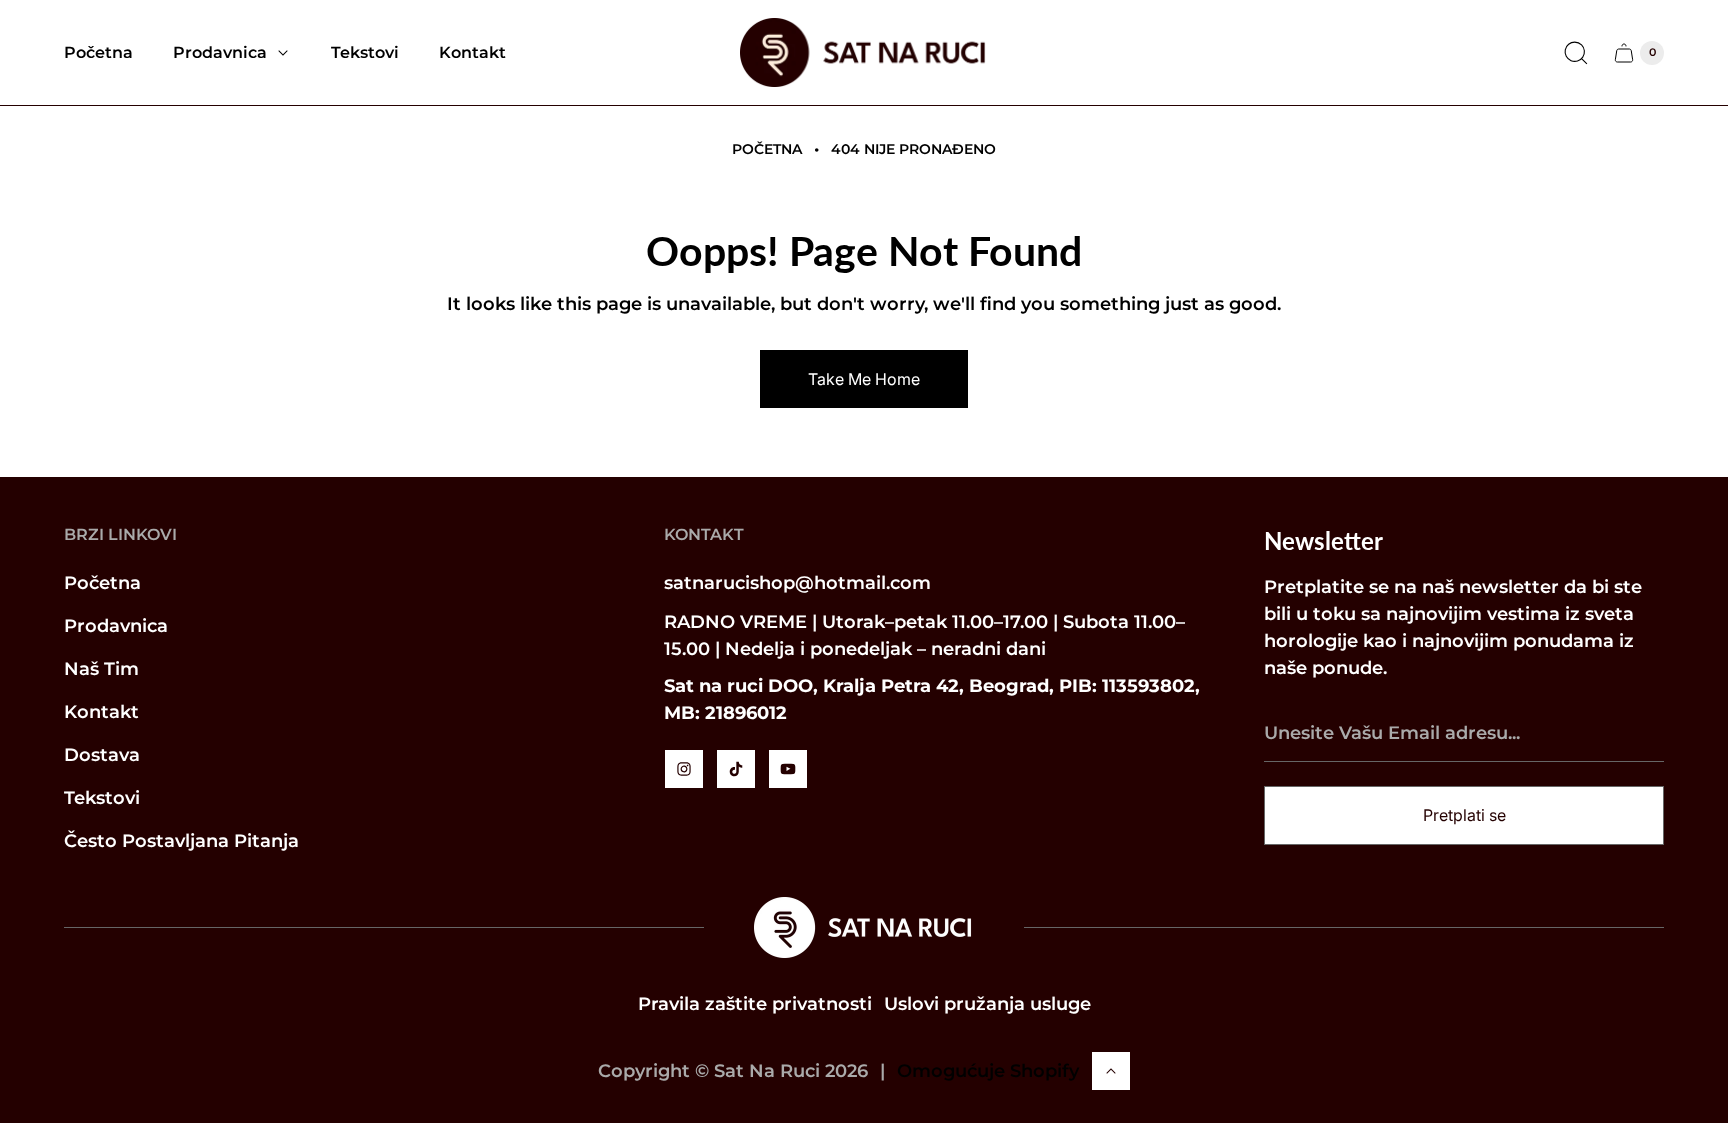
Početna (767, 149)
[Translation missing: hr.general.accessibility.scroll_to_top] (1111, 1071)
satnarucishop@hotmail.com (797, 583)
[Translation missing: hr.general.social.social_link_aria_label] (684, 769)
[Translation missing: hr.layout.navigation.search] (1576, 53)
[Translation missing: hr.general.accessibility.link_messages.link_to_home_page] (864, 927)
